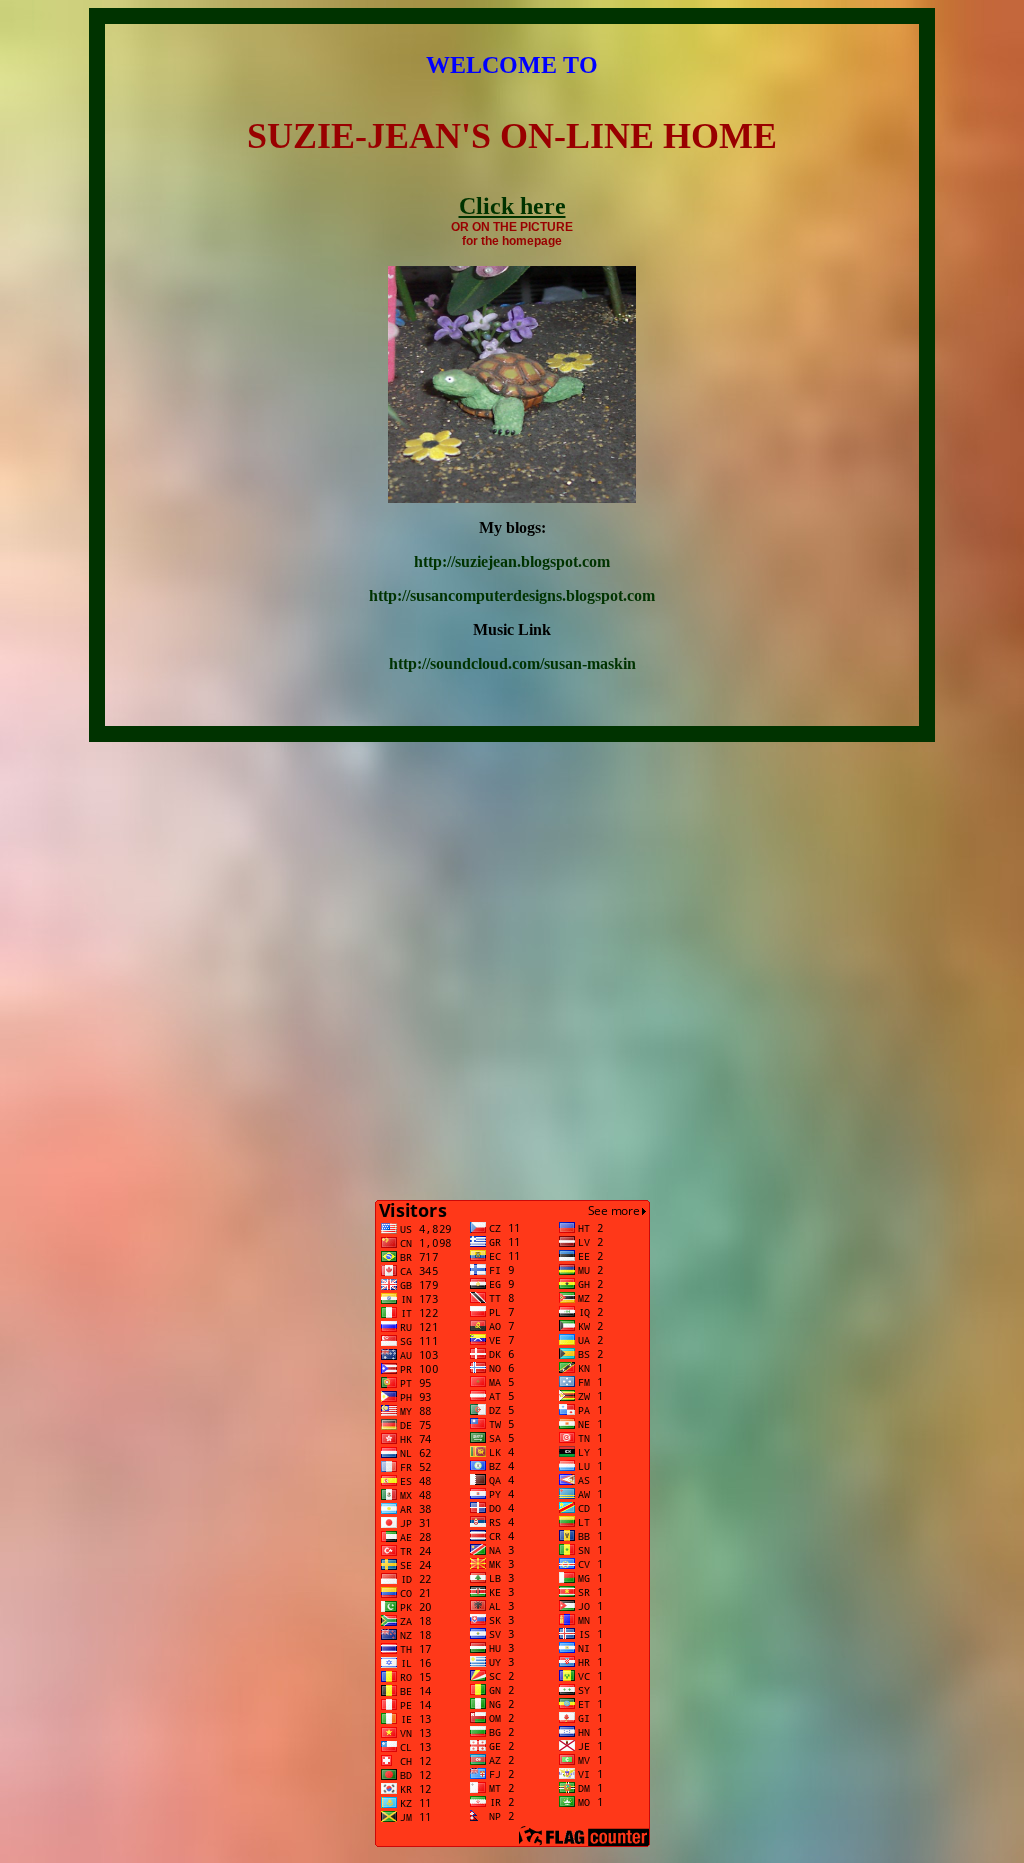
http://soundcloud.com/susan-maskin (512, 663)
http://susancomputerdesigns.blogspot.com (512, 595)
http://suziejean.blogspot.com (512, 561)
